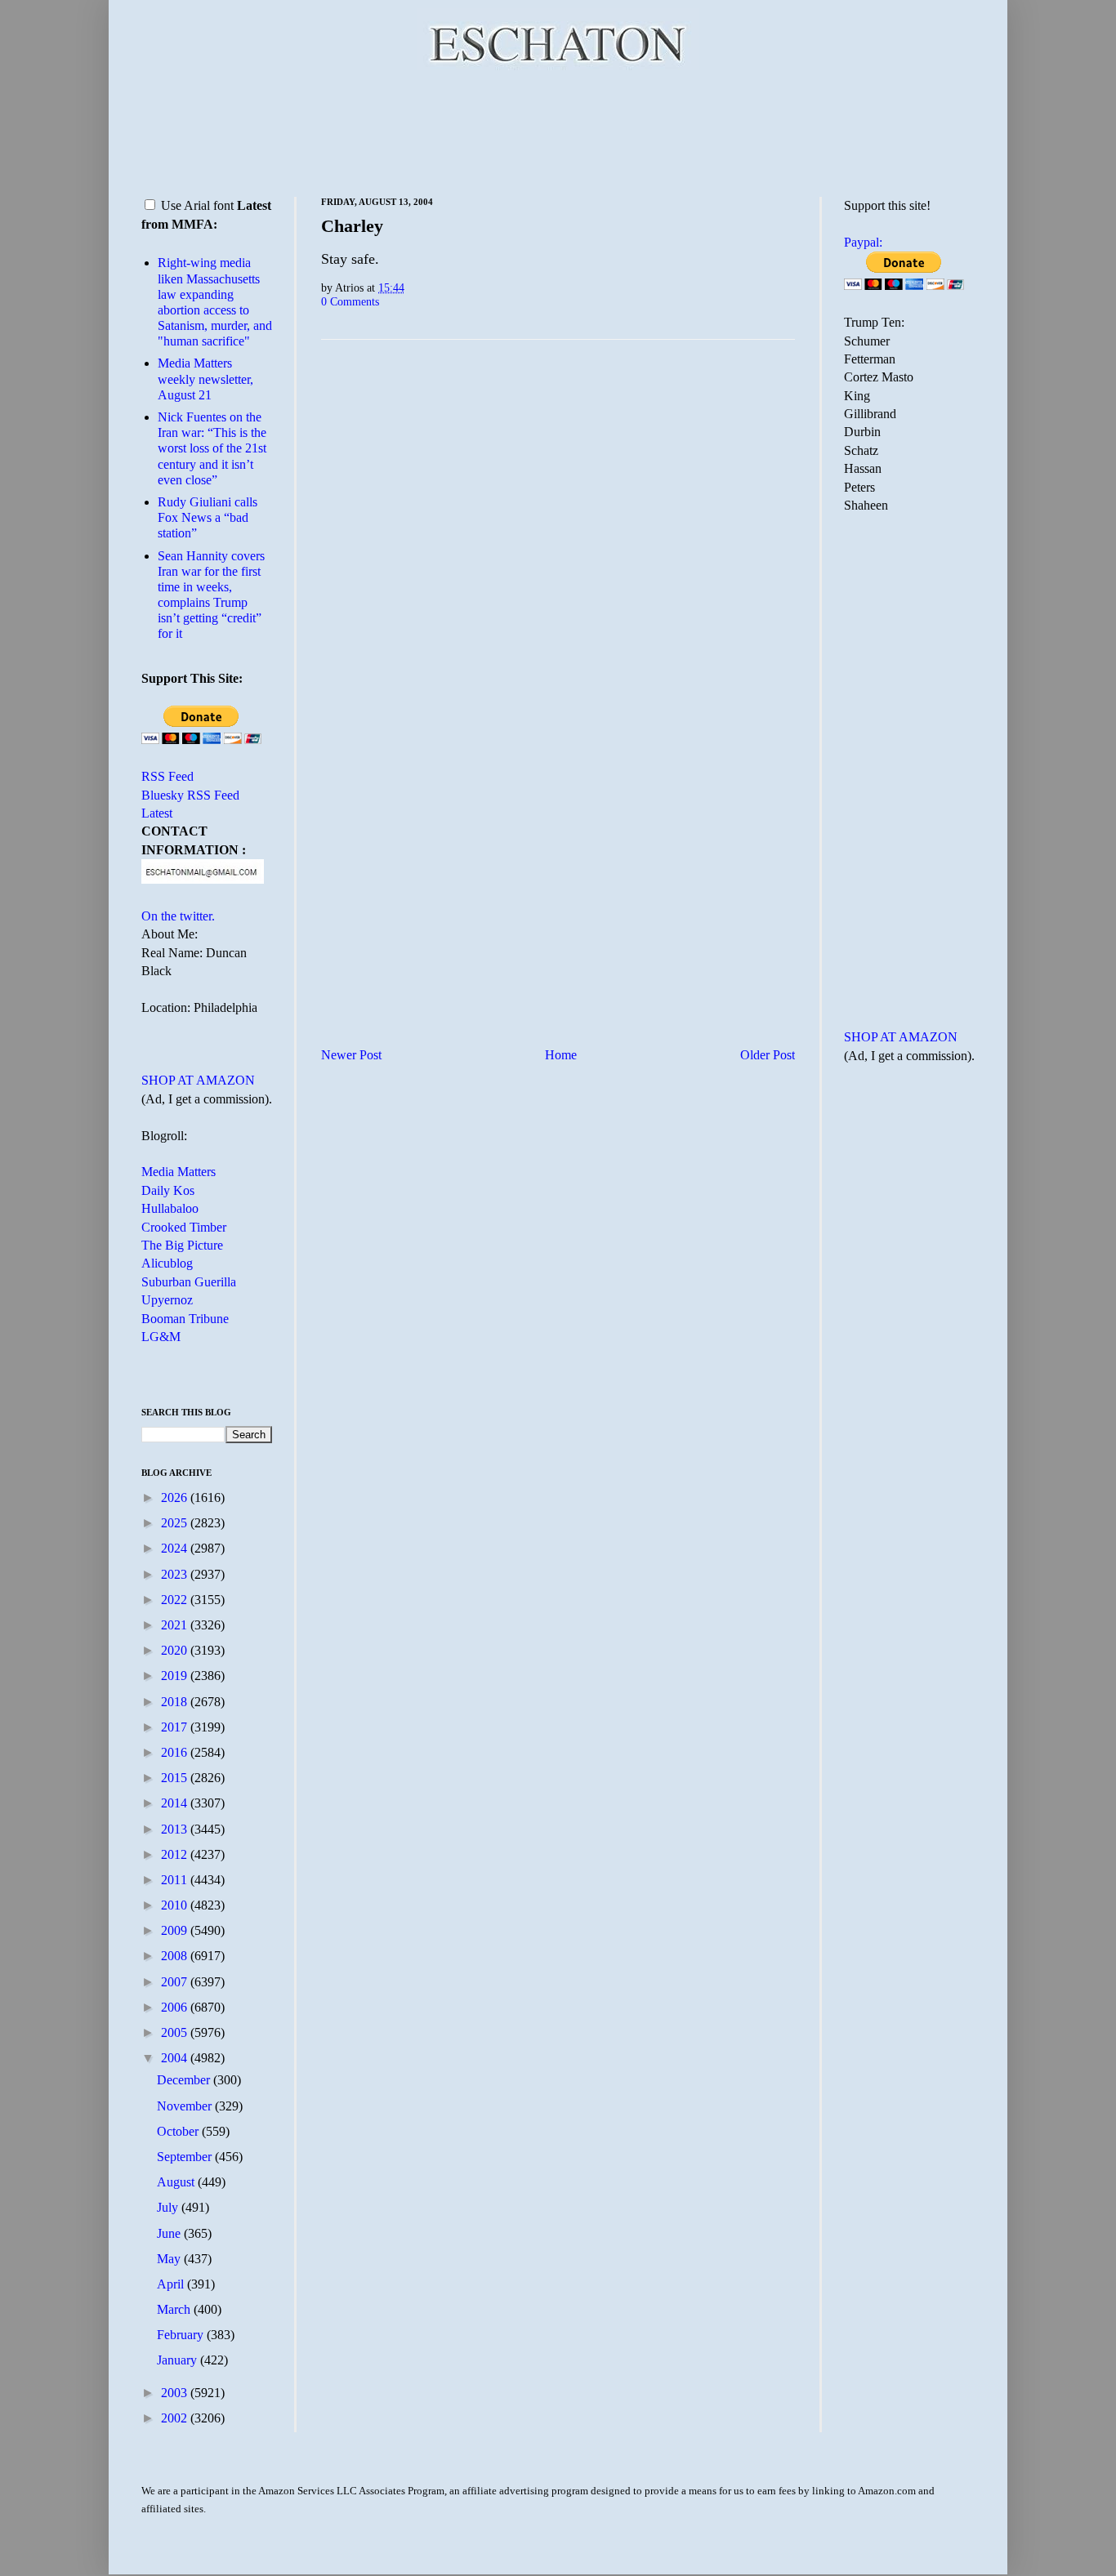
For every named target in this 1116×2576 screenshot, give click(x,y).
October (179, 2131)
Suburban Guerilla (189, 1282)
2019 (176, 1676)
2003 (176, 2393)
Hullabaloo (170, 1208)
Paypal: (863, 242)
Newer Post (351, 1055)
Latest (157, 813)
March (175, 2309)
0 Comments (350, 301)
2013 (176, 1829)
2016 (176, 1752)
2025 (176, 1523)
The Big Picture (182, 1245)
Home (561, 1055)
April (172, 2284)
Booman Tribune (185, 1319)
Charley (352, 226)
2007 (176, 1982)
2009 (176, 1930)
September (186, 2157)
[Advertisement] (558, 131)
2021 (176, 1625)
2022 (176, 1600)
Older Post (768, 1055)
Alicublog (167, 1263)
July (169, 2207)
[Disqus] (558, 555)
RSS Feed (167, 776)
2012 (176, 1854)
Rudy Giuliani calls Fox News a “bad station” (208, 517)
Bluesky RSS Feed (190, 795)
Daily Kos (168, 1190)
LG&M (161, 1337)
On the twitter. (178, 916)
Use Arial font (197, 205)
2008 (176, 1956)
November (186, 2106)
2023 (176, 1574)
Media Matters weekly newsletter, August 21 (205, 379)
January (179, 2360)
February (182, 2335)
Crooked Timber (184, 1227)
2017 (176, 1727)
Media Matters (179, 1172)
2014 (176, 1803)
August (177, 2182)
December (185, 2080)
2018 (176, 1702)
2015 (176, 1778)
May (170, 2259)
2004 (176, 2058)
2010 (176, 1905)
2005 (176, 2032)
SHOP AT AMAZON (198, 1080)
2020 (176, 1650)
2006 (176, 2007)
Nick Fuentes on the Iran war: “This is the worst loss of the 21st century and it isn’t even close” (212, 448)
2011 (176, 1880)
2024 (176, 1548)
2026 (176, 1497)
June (170, 2233)
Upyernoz (167, 1300)
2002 (176, 2418)
